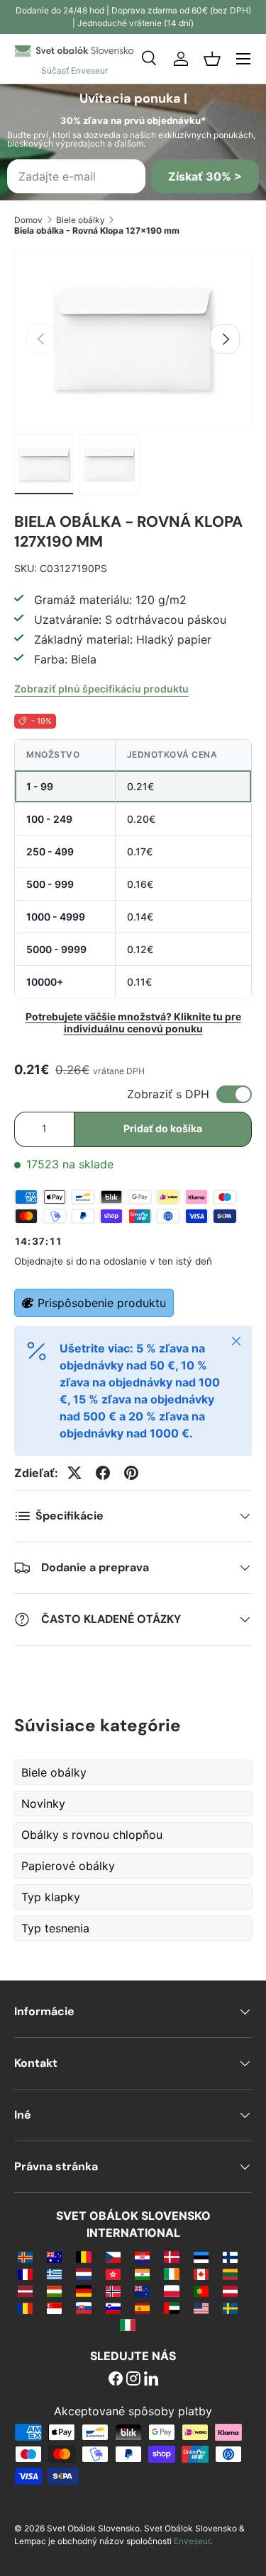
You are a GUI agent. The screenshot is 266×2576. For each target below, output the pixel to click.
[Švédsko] (230, 2308)
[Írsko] (171, 2274)
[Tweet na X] (74, 1473)
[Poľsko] (171, 2291)
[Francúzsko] (25, 2274)
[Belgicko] (83, 2257)
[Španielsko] (142, 2308)
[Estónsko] (201, 2257)
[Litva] (230, 2274)
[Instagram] (133, 2380)
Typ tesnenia (55, 1928)
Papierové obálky (68, 1866)
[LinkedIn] (151, 2380)
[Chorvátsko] (142, 2257)
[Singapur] (54, 2308)
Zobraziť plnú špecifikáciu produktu (101, 689)
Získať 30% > (205, 176)
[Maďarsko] (54, 2291)
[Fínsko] (230, 2257)
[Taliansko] (127, 2325)
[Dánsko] (171, 2257)
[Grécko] (54, 2274)
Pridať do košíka (163, 1128)
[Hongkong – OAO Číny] (113, 2274)
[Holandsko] (83, 2274)
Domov (28, 220)
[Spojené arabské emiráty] (171, 2308)
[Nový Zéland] (142, 2291)
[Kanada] (201, 2274)
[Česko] (113, 2257)
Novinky (43, 1803)
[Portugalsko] (201, 2291)
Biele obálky (81, 220)
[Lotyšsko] (25, 2291)
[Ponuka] (243, 59)
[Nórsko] (113, 2291)
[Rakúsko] (230, 2291)
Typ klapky (51, 1897)
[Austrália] (54, 2257)
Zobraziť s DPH (168, 1094)
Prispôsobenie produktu (102, 1303)
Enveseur (192, 2541)
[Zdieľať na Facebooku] (103, 1473)
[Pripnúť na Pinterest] (131, 1473)
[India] (142, 2274)
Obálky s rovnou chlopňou (92, 1835)
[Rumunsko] (25, 2308)
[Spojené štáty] (201, 2308)
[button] (212, 59)
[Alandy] (25, 2257)
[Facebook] (116, 2380)
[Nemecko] (83, 2291)
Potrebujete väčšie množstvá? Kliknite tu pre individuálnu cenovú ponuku (133, 1022)
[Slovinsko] (113, 2308)
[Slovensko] (83, 2308)
